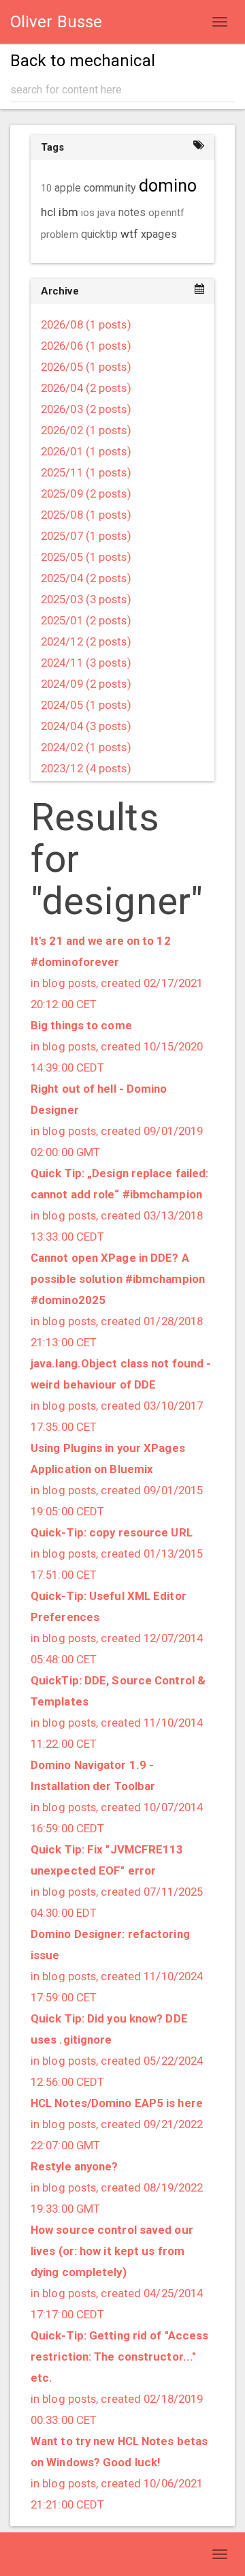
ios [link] (88, 213)
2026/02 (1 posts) (86, 430)
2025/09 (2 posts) (86, 494)
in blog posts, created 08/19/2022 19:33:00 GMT (117, 2187)
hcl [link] (48, 212)
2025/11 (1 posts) (86, 472)
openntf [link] (166, 213)
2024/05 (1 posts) (86, 705)
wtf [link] (129, 234)
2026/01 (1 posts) (86, 451)
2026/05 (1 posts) (86, 367)
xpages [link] (159, 234)
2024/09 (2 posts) (86, 684)
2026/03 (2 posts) (86, 409)
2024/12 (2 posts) (86, 641)
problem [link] (60, 234)
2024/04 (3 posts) (86, 726)
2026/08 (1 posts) (86, 324)
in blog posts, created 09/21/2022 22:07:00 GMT (117, 2124)
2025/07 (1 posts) (86, 536)
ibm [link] (68, 212)
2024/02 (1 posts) (86, 747)
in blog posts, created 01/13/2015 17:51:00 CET (117, 1554)
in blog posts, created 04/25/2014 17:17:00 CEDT (117, 2272)
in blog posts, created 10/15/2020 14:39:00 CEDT (117, 1046)
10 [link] (46, 188)
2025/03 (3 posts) (86, 599)
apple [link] (68, 188)
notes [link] (132, 213)
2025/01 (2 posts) (86, 620)
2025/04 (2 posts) (86, 578)
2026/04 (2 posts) (86, 388)
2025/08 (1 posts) (86, 515)
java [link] (106, 213)
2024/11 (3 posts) (86, 663)
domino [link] (168, 186)
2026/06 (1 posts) (86, 346)
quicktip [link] (99, 234)
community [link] (110, 188)
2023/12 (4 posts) (86, 768)
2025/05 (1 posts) (86, 557)
